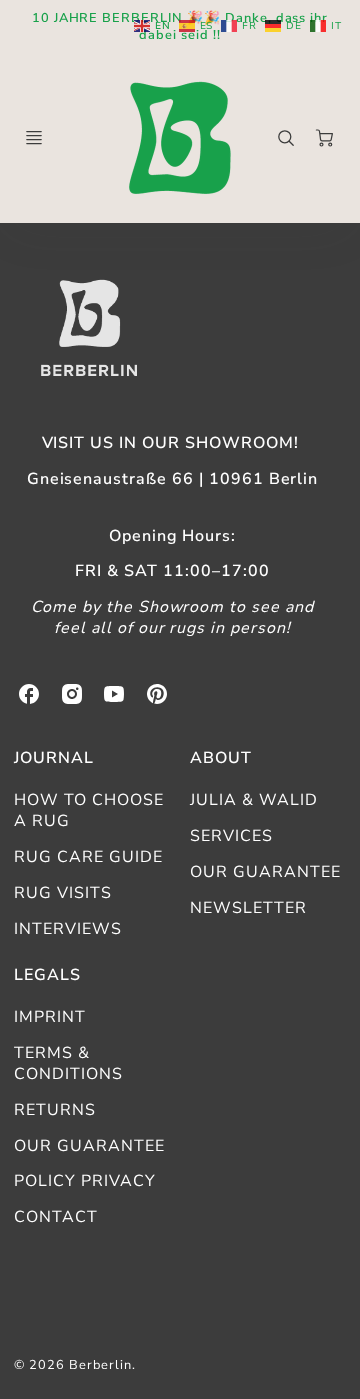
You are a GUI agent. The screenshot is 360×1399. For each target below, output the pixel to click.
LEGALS (47, 975)
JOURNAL (54, 758)
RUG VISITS (63, 893)
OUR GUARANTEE (265, 872)
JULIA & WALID (253, 800)
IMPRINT (50, 1017)
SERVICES (231, 836)
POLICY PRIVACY (84, 1181)
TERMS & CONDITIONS (68, 1063)
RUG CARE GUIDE (88, 857)
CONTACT (56, 1217)
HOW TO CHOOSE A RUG (88, 810)
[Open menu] (34, 138)
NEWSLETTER (248, 908)
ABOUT (221, 758)
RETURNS (55, 1110)
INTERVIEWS (68, 929)
